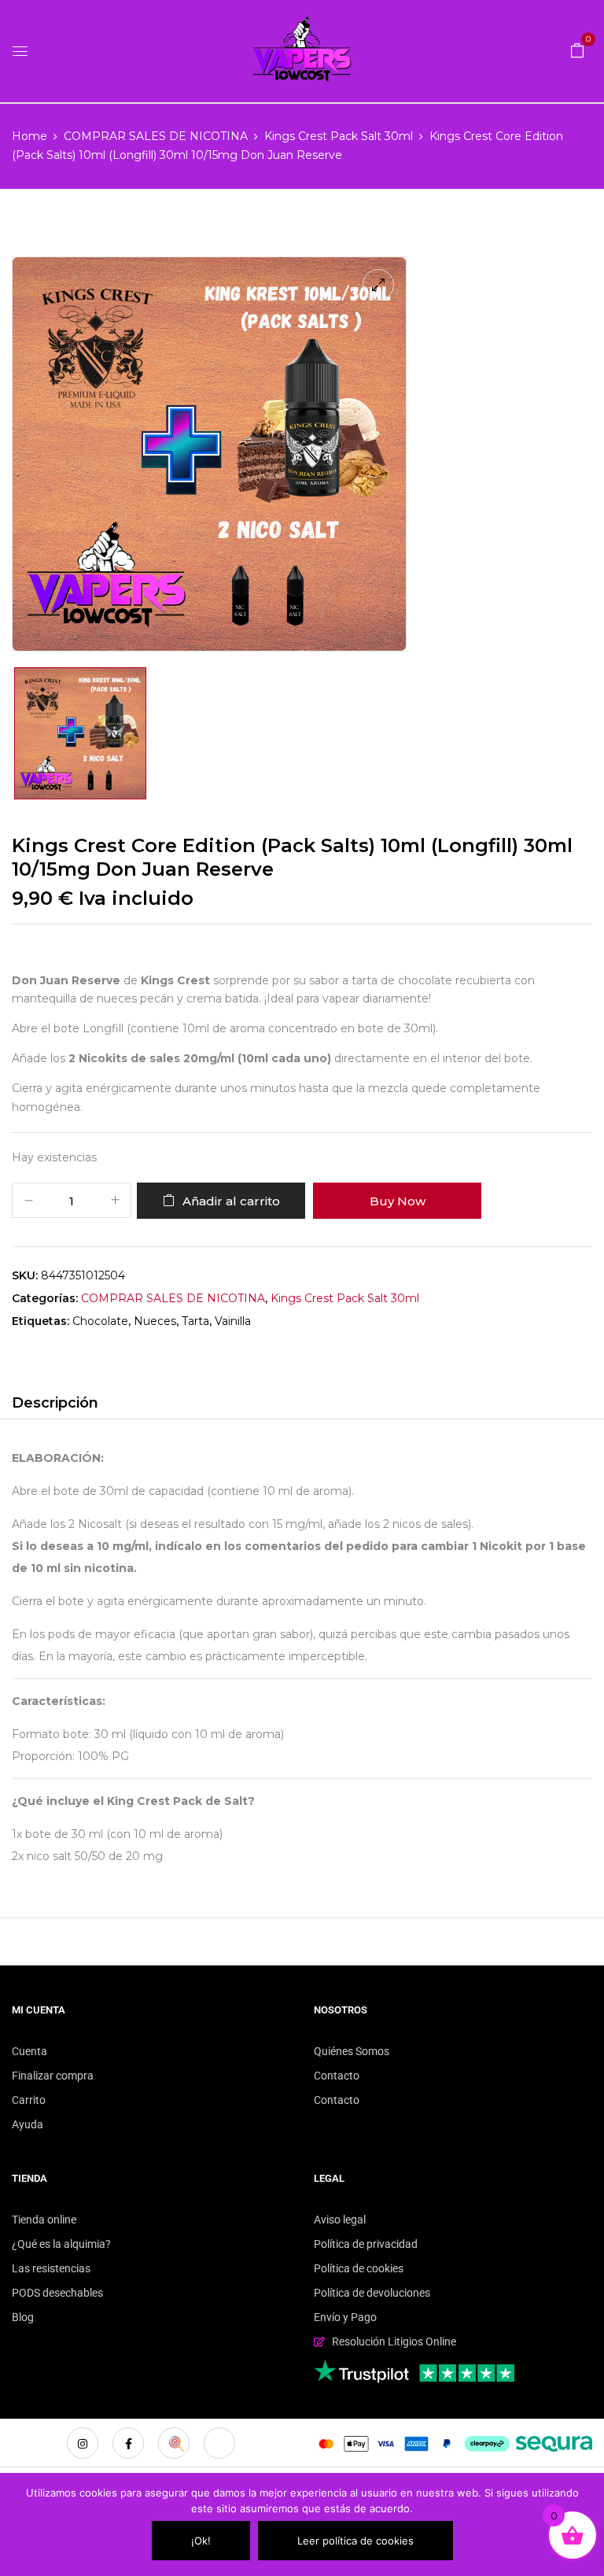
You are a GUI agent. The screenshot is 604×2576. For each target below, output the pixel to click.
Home (29, 136)
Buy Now (398, 1201)
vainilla (233, 1321)
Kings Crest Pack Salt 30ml (339, 136)
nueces (155, 1321)
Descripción (55, 1403)
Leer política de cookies (355, 2541)
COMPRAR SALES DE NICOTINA (156, 136)
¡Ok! (201, 2541)
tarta (195, 1321)
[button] (577, 50)
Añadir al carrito (231, 1201)
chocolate (100, 1321)
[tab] (55, 1405)
